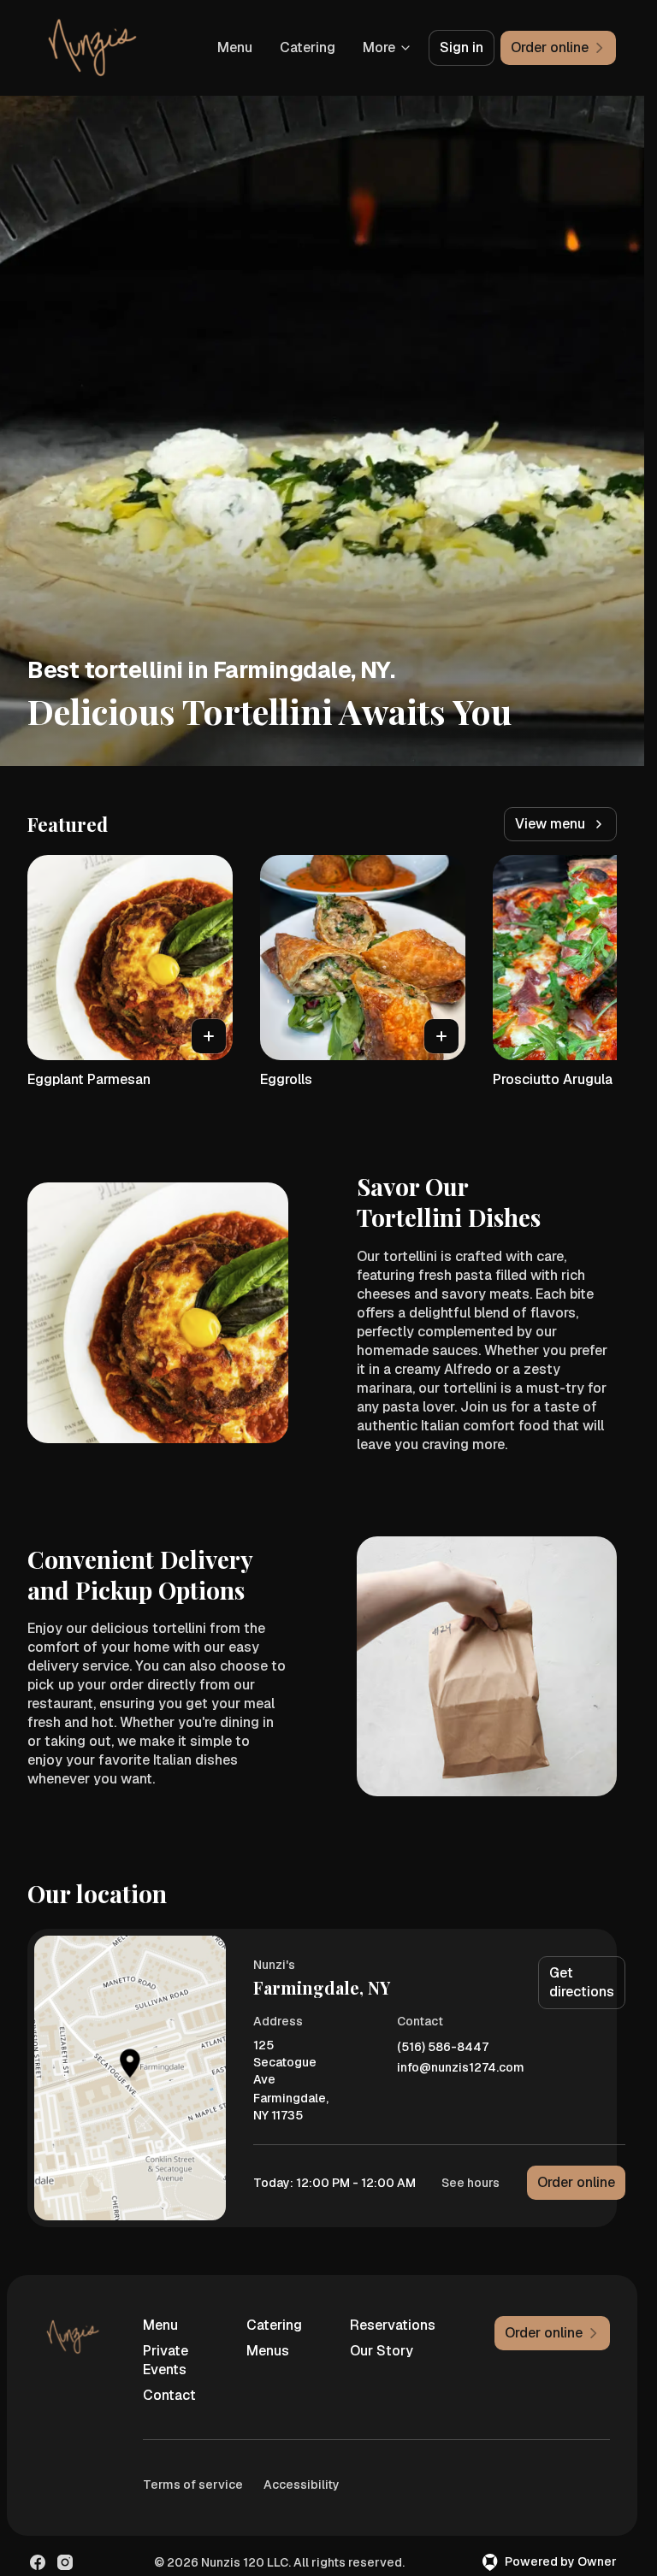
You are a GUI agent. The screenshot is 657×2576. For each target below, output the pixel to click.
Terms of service (193, 2485)
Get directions (582, 1982)
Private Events (166, 2360)
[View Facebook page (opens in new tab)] (38, 2562)
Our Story (382, 2351)
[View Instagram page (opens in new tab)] (65, 2562)
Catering (308, 47)
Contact (169, 2395)
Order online (576, 2182)
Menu (235, 47)
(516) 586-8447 (443, 2047)
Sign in (462, 47)
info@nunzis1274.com (461, 2068)
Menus (268, 2351)
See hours (471, 2183)
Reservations (393, 2325)
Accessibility (302, 2485)
